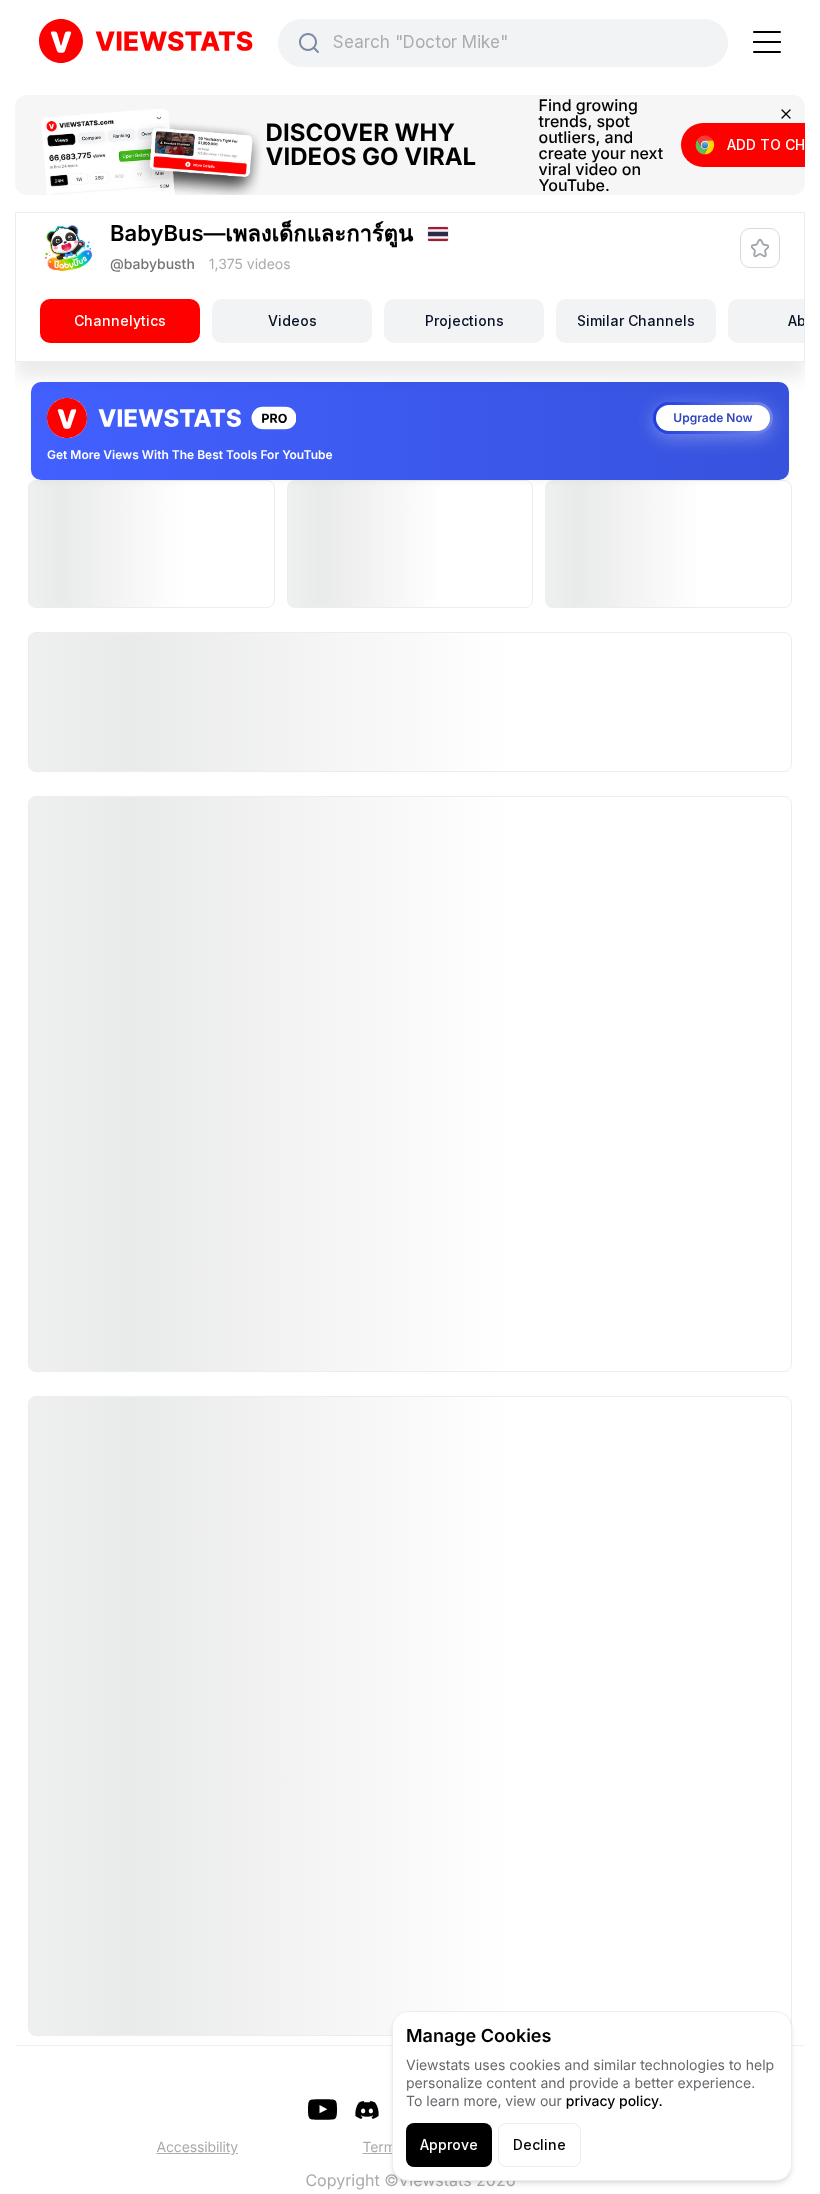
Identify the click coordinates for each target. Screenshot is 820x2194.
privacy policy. (614, 2101)
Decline (539, 2144)
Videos (292, 320)
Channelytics (120, 320)
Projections (464, 320)
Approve (449, 2144)
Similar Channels (636, 320)
